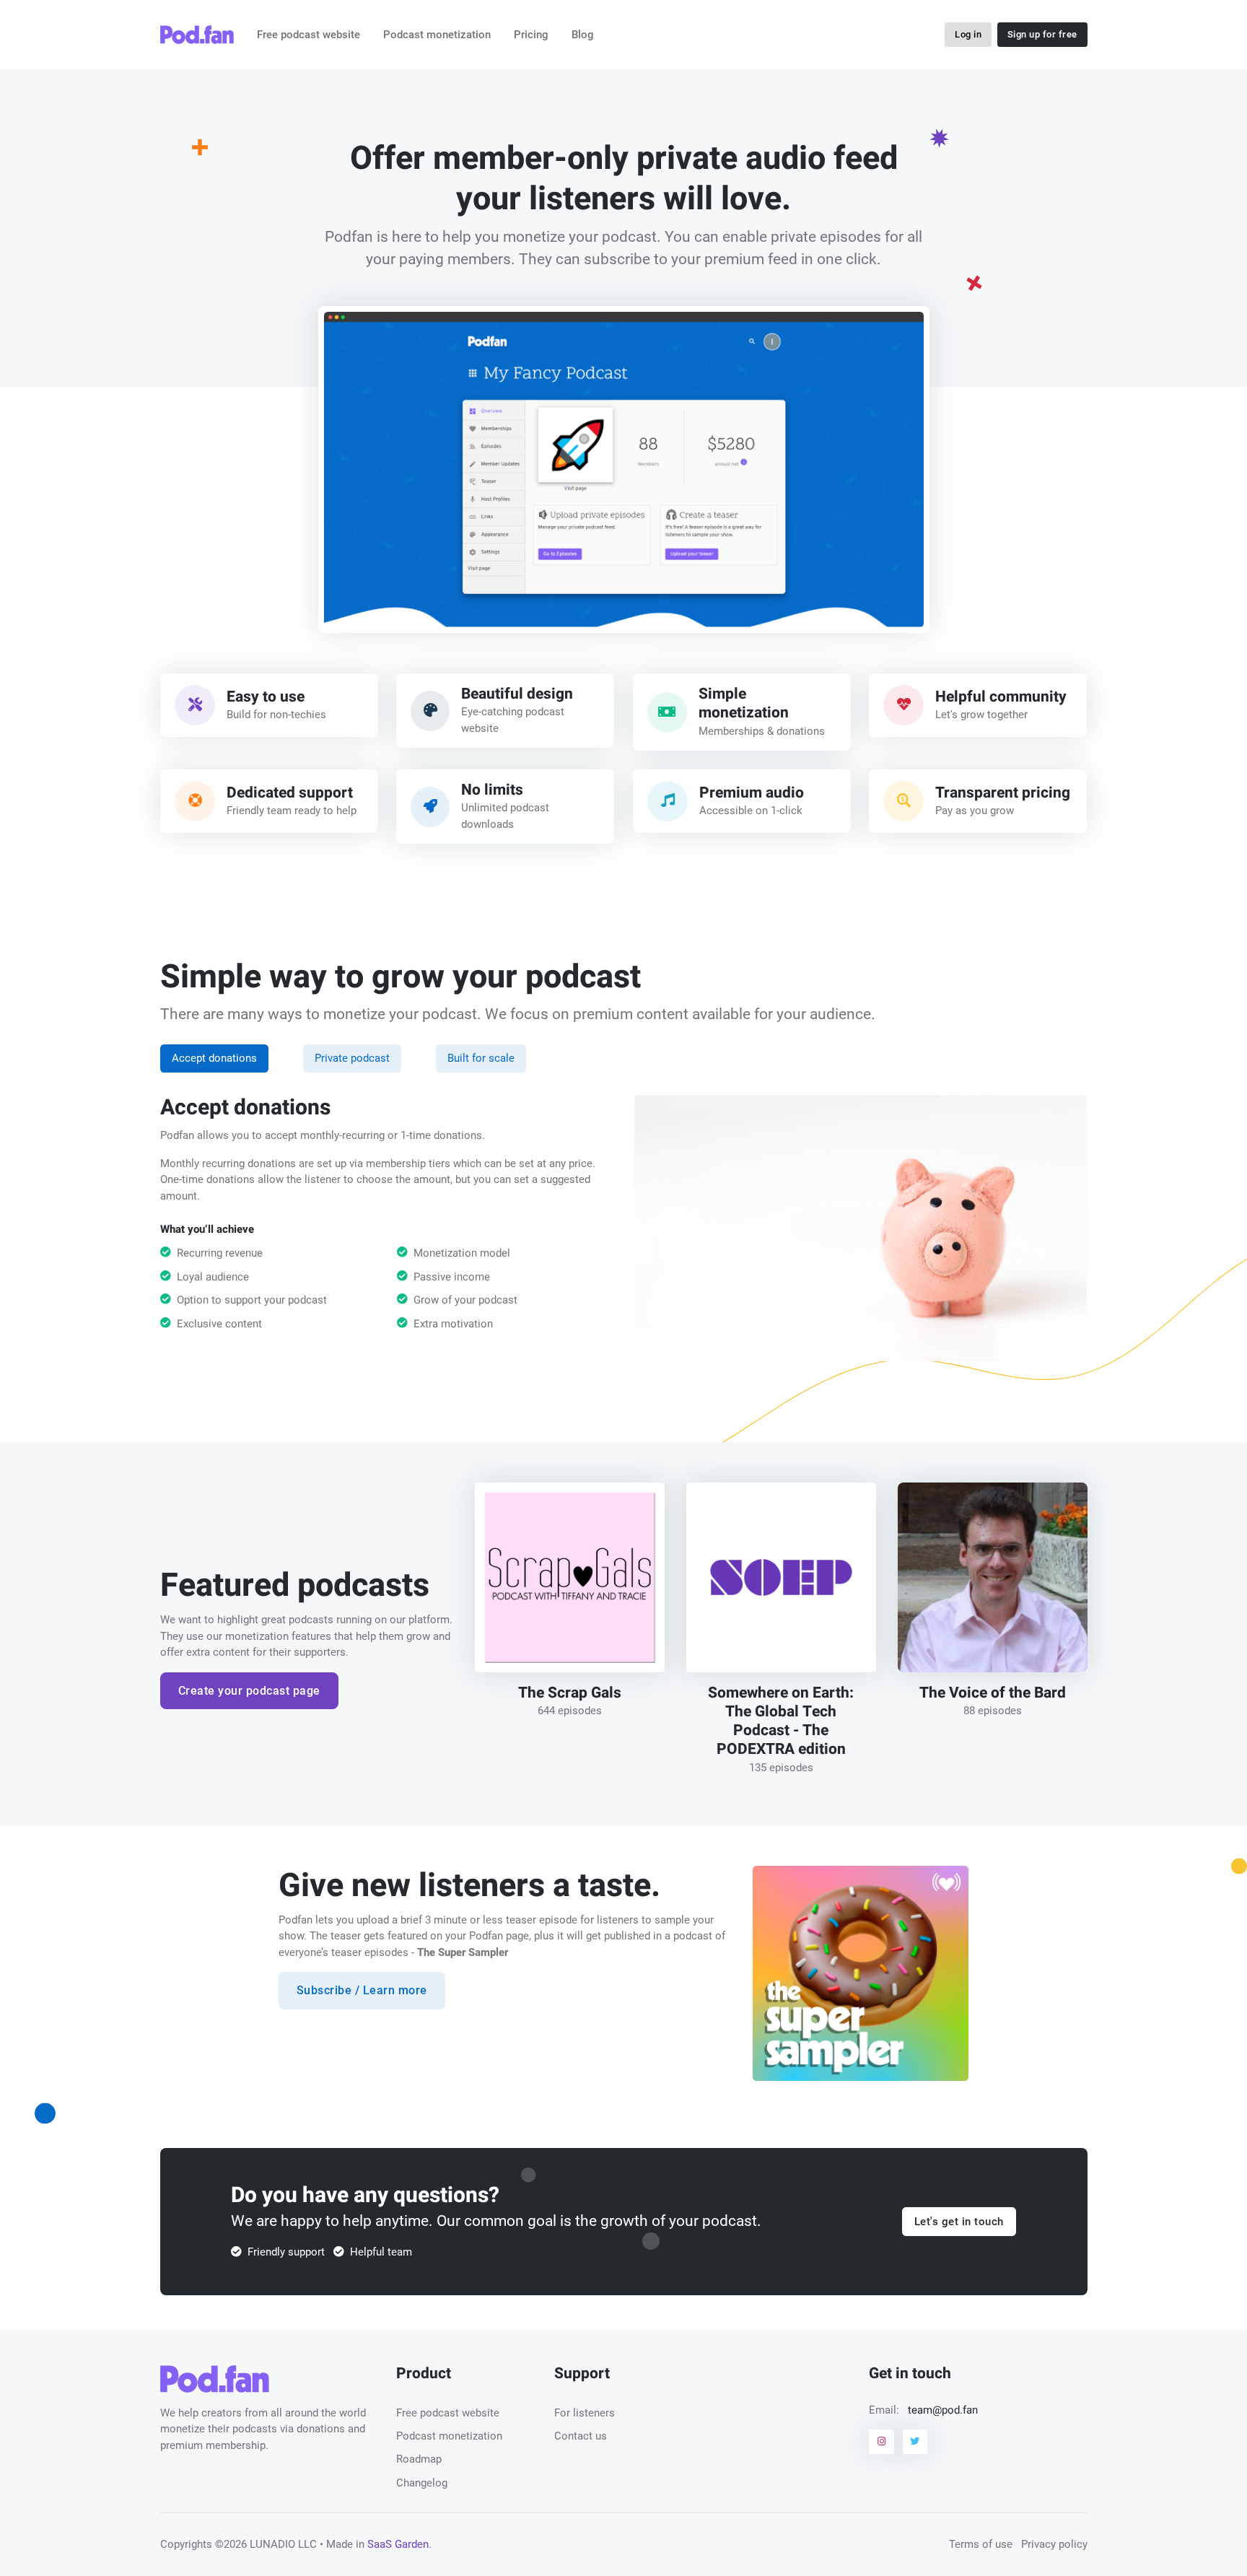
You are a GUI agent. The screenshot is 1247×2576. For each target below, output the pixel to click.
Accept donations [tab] (214, 1058)
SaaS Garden (398, 2544)
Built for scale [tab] (481, 1058)
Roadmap (419, 2459)
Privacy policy (1054, 2544)
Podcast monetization (437, 35)
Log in (968, 34)
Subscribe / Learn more (362, 1990)
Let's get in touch (959, 2222)
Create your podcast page (249, 1691)
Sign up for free (1042, 34)
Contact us (581, 2436)
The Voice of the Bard (993, 1692)
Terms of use (981, 2544)
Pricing (531, 35)
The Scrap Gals (570, 1692)
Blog (583, 35)
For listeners (585, 2413)
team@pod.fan (943, 2410)
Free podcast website (309, 35)
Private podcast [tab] (352, 1058)
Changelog (422, 2483)
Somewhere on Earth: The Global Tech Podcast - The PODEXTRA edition (781, 1721)
